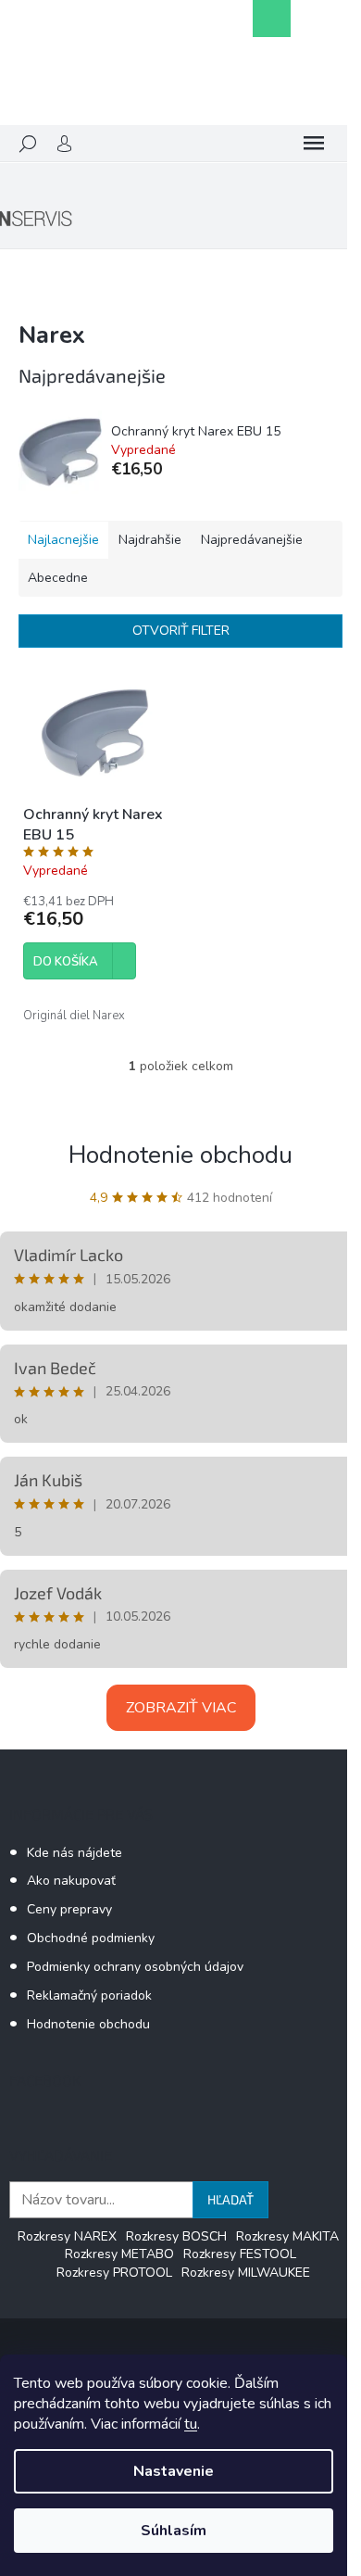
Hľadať (230, 2199)
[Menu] (314, 144)
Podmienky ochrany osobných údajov (135, 1967)
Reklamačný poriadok (89, 1995)
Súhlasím (174, 2531)
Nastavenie (174, 2471)
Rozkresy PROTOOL (114, 2273)
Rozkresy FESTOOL (240, 2254)
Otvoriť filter (181, 631)
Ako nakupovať (71, 1881)
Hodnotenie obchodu (180, 1155)
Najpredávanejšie (252, 540)
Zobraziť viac (181, 1708)
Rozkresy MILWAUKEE (246, 2273)
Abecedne (58, 578)
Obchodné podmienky (91, 1938)
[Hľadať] (28, 144)
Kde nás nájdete (75, 1853)
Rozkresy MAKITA (287, 2236)
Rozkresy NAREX (67, 2236)
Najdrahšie (150, 540)
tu (191, 2424)
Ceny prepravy (69, 1909)
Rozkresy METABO (119, 2254)
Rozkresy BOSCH (176, 2236)
